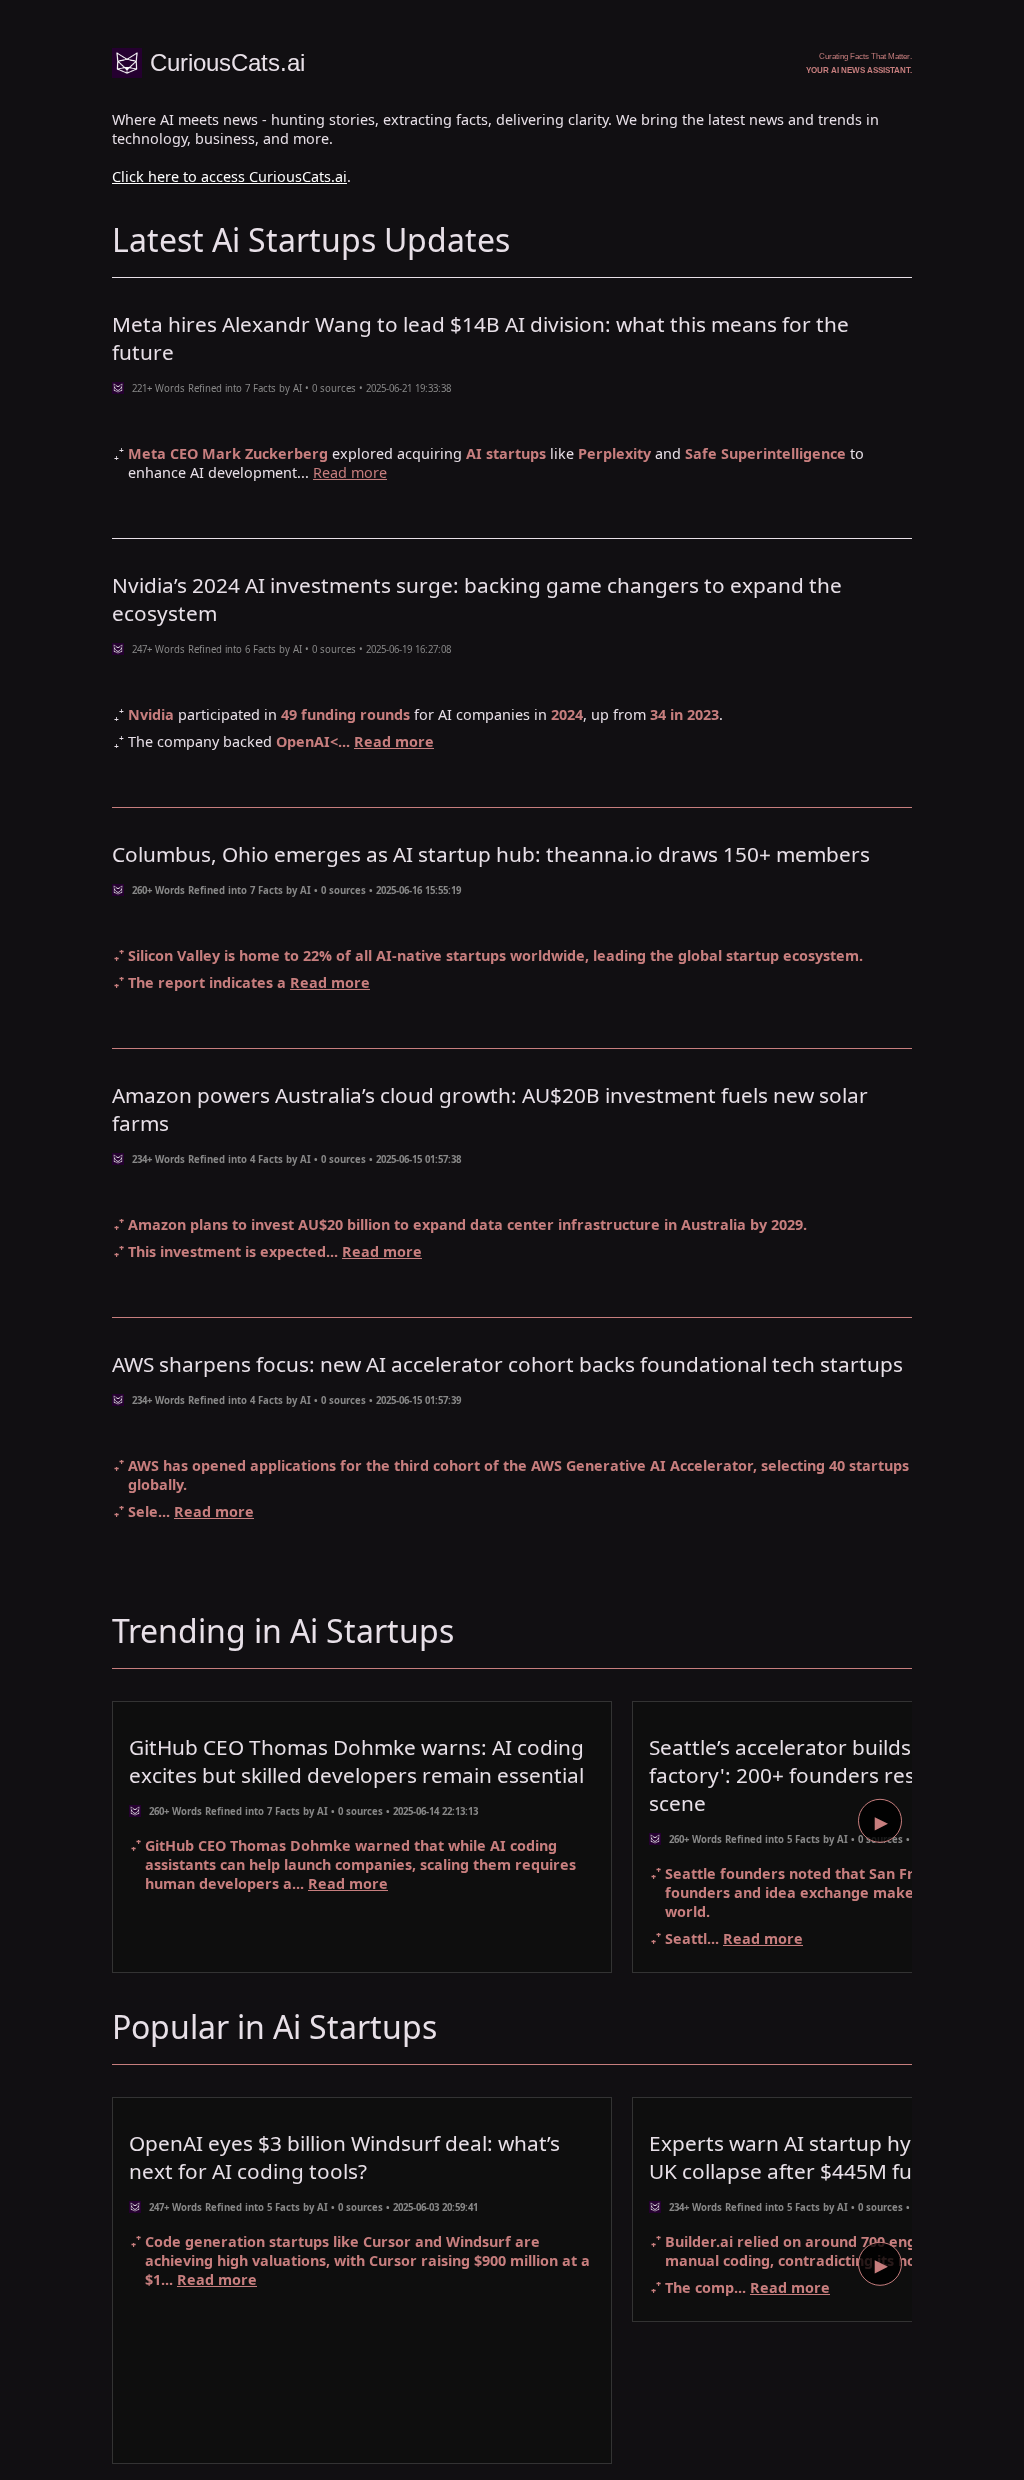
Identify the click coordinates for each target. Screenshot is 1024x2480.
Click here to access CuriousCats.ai (229, 176)
